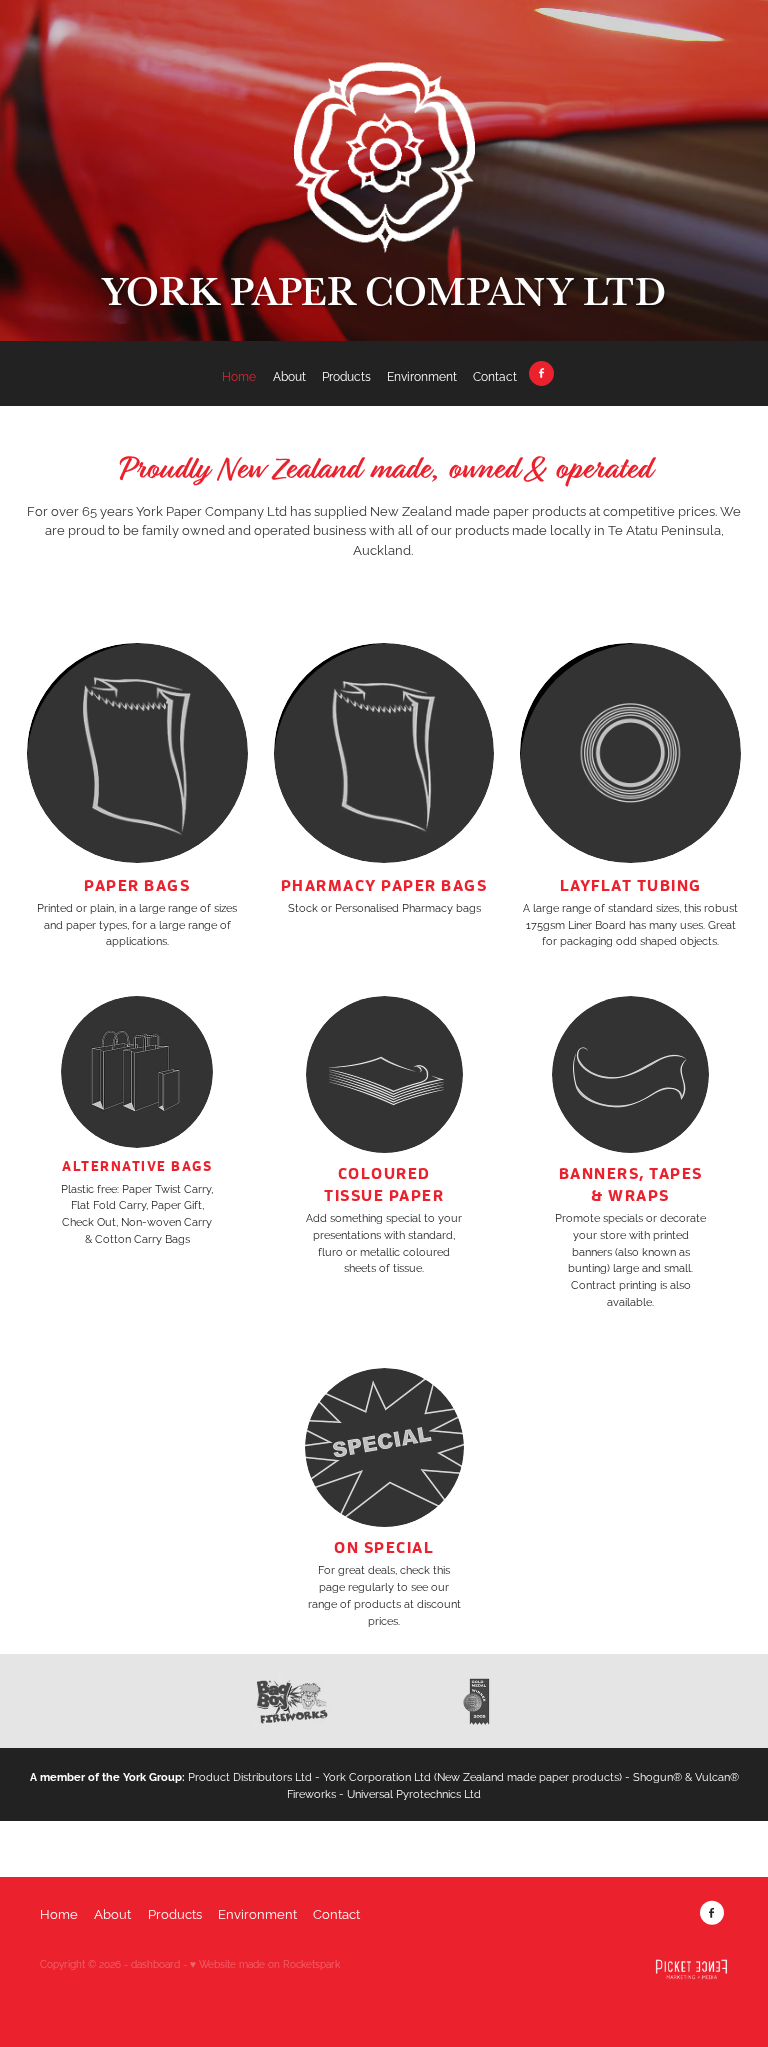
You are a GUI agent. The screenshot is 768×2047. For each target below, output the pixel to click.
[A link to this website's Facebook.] (541, 373)
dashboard (155, 1963)
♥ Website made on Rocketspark (265, 1963)
